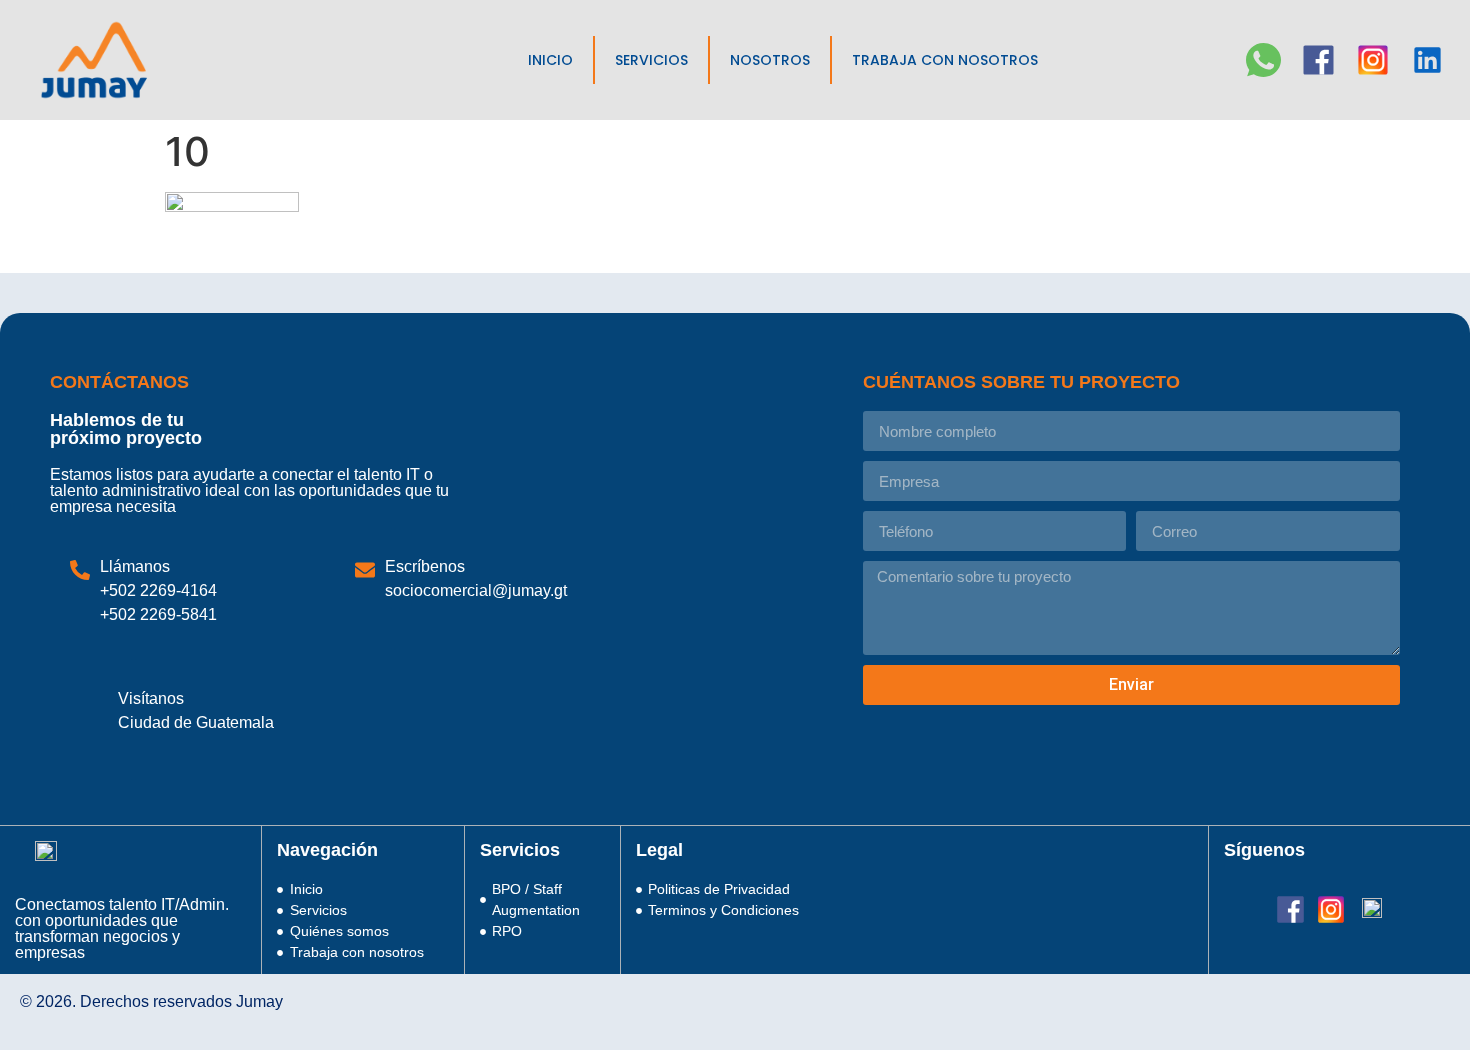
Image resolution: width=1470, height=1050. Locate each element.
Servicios (651, 60)
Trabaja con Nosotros (945, 60)
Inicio (550, 60)
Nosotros (770, 60)
